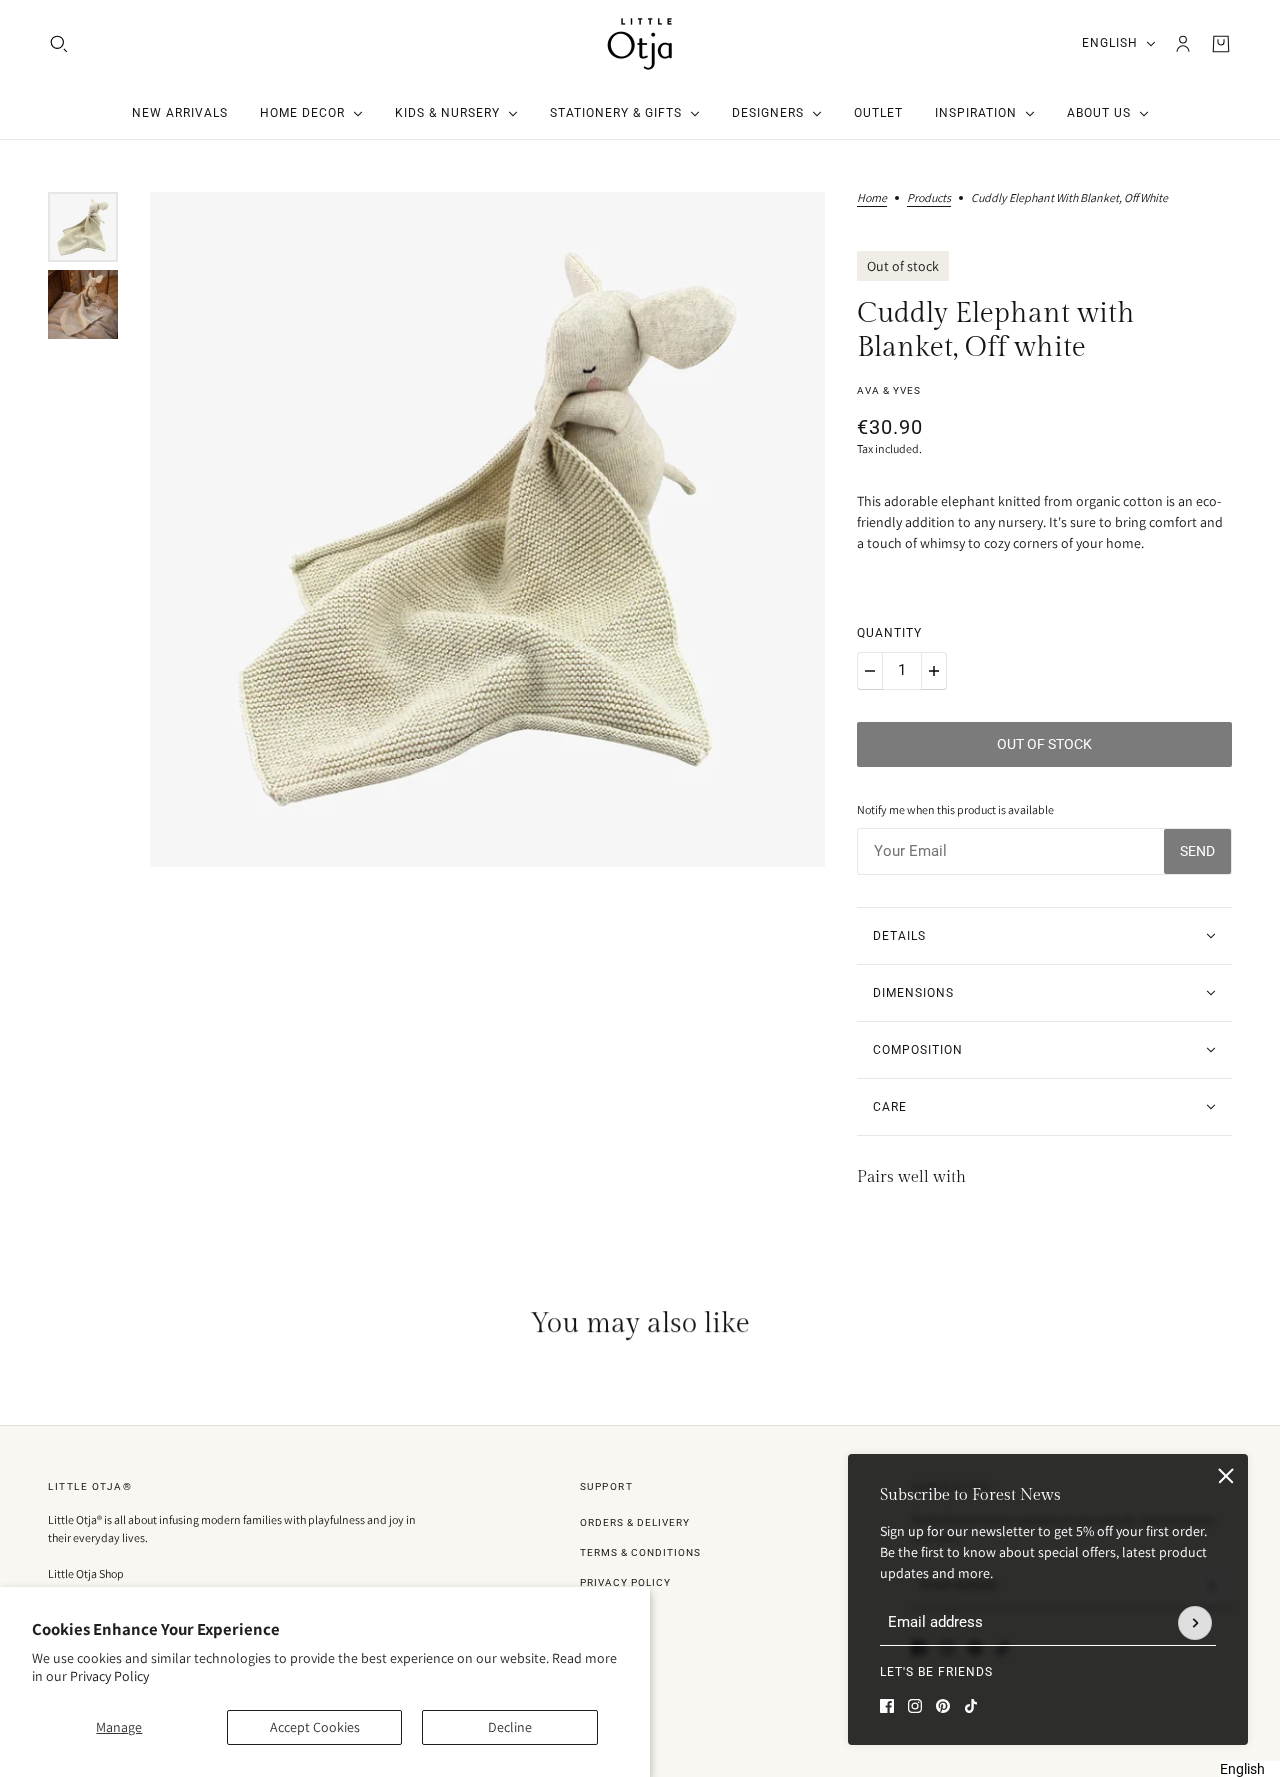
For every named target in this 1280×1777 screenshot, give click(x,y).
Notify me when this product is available (955, 809)
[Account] (1183, 44)
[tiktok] (971, 1706)
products (929, 198)
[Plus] (934, 671)
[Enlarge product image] (487, 529)
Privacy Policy (109, 1676)
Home (872, 198)
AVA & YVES (889, 390)
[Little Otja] (640, 43)
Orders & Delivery (635, 1522)
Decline (510, 1727)
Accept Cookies (315, 1727)
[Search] (59, 44)
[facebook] (887, 1706)
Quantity (889, 633)
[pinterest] (943, 1706)
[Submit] (1195, 1623)
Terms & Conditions (640, 1552)
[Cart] (1221, 44)
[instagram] (915, 1706)
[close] (1226, 1476)
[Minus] (870, 671)
